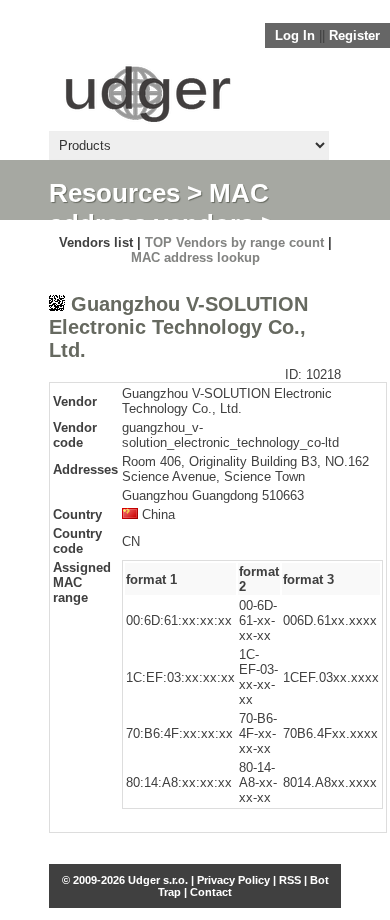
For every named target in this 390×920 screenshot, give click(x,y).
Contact (211, 892)
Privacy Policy (233, 880)
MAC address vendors (159, 208)
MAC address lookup (195, 257)
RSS (290, 880)
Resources (114, 193)
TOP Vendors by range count (234, 242)
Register (354, 35)
